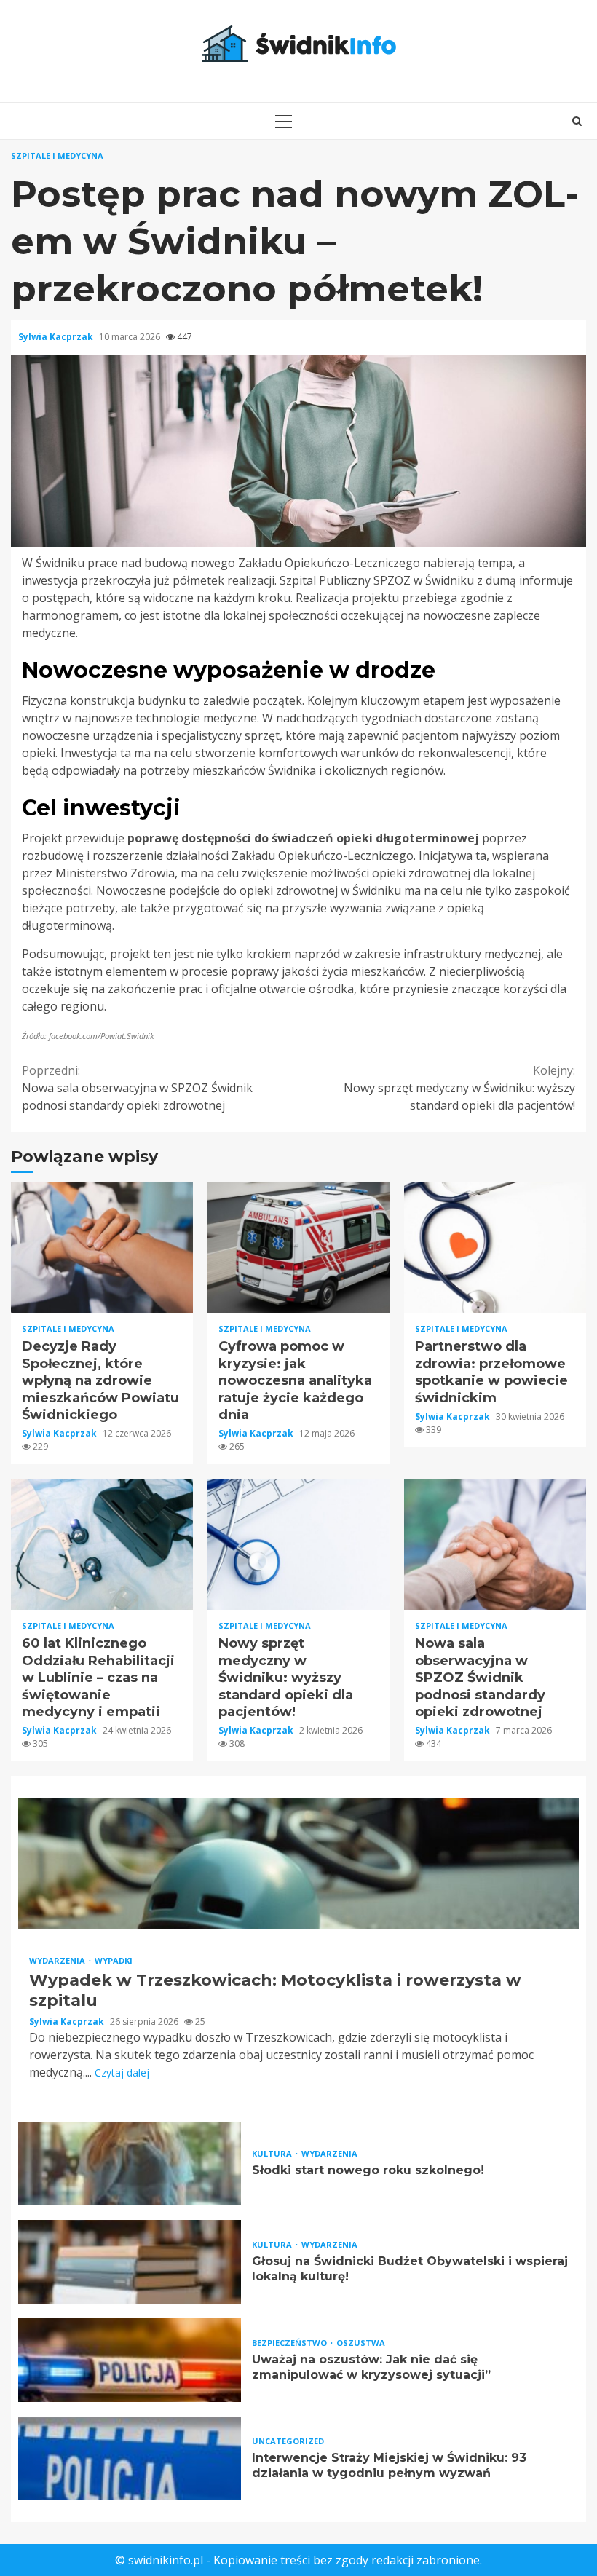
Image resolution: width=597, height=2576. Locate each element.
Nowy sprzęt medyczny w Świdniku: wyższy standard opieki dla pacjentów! (459, 1088)
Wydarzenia (58, 1960)
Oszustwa (361, 2343)
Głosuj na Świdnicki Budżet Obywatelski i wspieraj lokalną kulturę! (130, 2262)
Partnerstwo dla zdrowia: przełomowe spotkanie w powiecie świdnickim (495, 1247)
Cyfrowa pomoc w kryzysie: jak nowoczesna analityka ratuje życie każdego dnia (298, 1247)
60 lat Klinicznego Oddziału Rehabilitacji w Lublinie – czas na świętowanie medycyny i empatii (102, 1544)
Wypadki (114, 1960)
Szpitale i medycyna (57, 155)
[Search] (577, 121)
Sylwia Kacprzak (57, 337)
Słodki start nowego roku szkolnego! (130, 2164)
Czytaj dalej (122, 2073)
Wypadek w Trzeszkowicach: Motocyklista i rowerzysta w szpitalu (298, 1863)
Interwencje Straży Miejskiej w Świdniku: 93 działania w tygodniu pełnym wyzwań (130, 2458)
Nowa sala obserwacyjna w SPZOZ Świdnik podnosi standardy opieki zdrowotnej (137, 1088)
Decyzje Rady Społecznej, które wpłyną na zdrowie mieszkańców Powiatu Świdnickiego (102, 1247)
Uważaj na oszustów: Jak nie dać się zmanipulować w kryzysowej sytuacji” (130, 2360)
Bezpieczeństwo (290, 2343)
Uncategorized (288, 2441)
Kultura (273, 2153)
